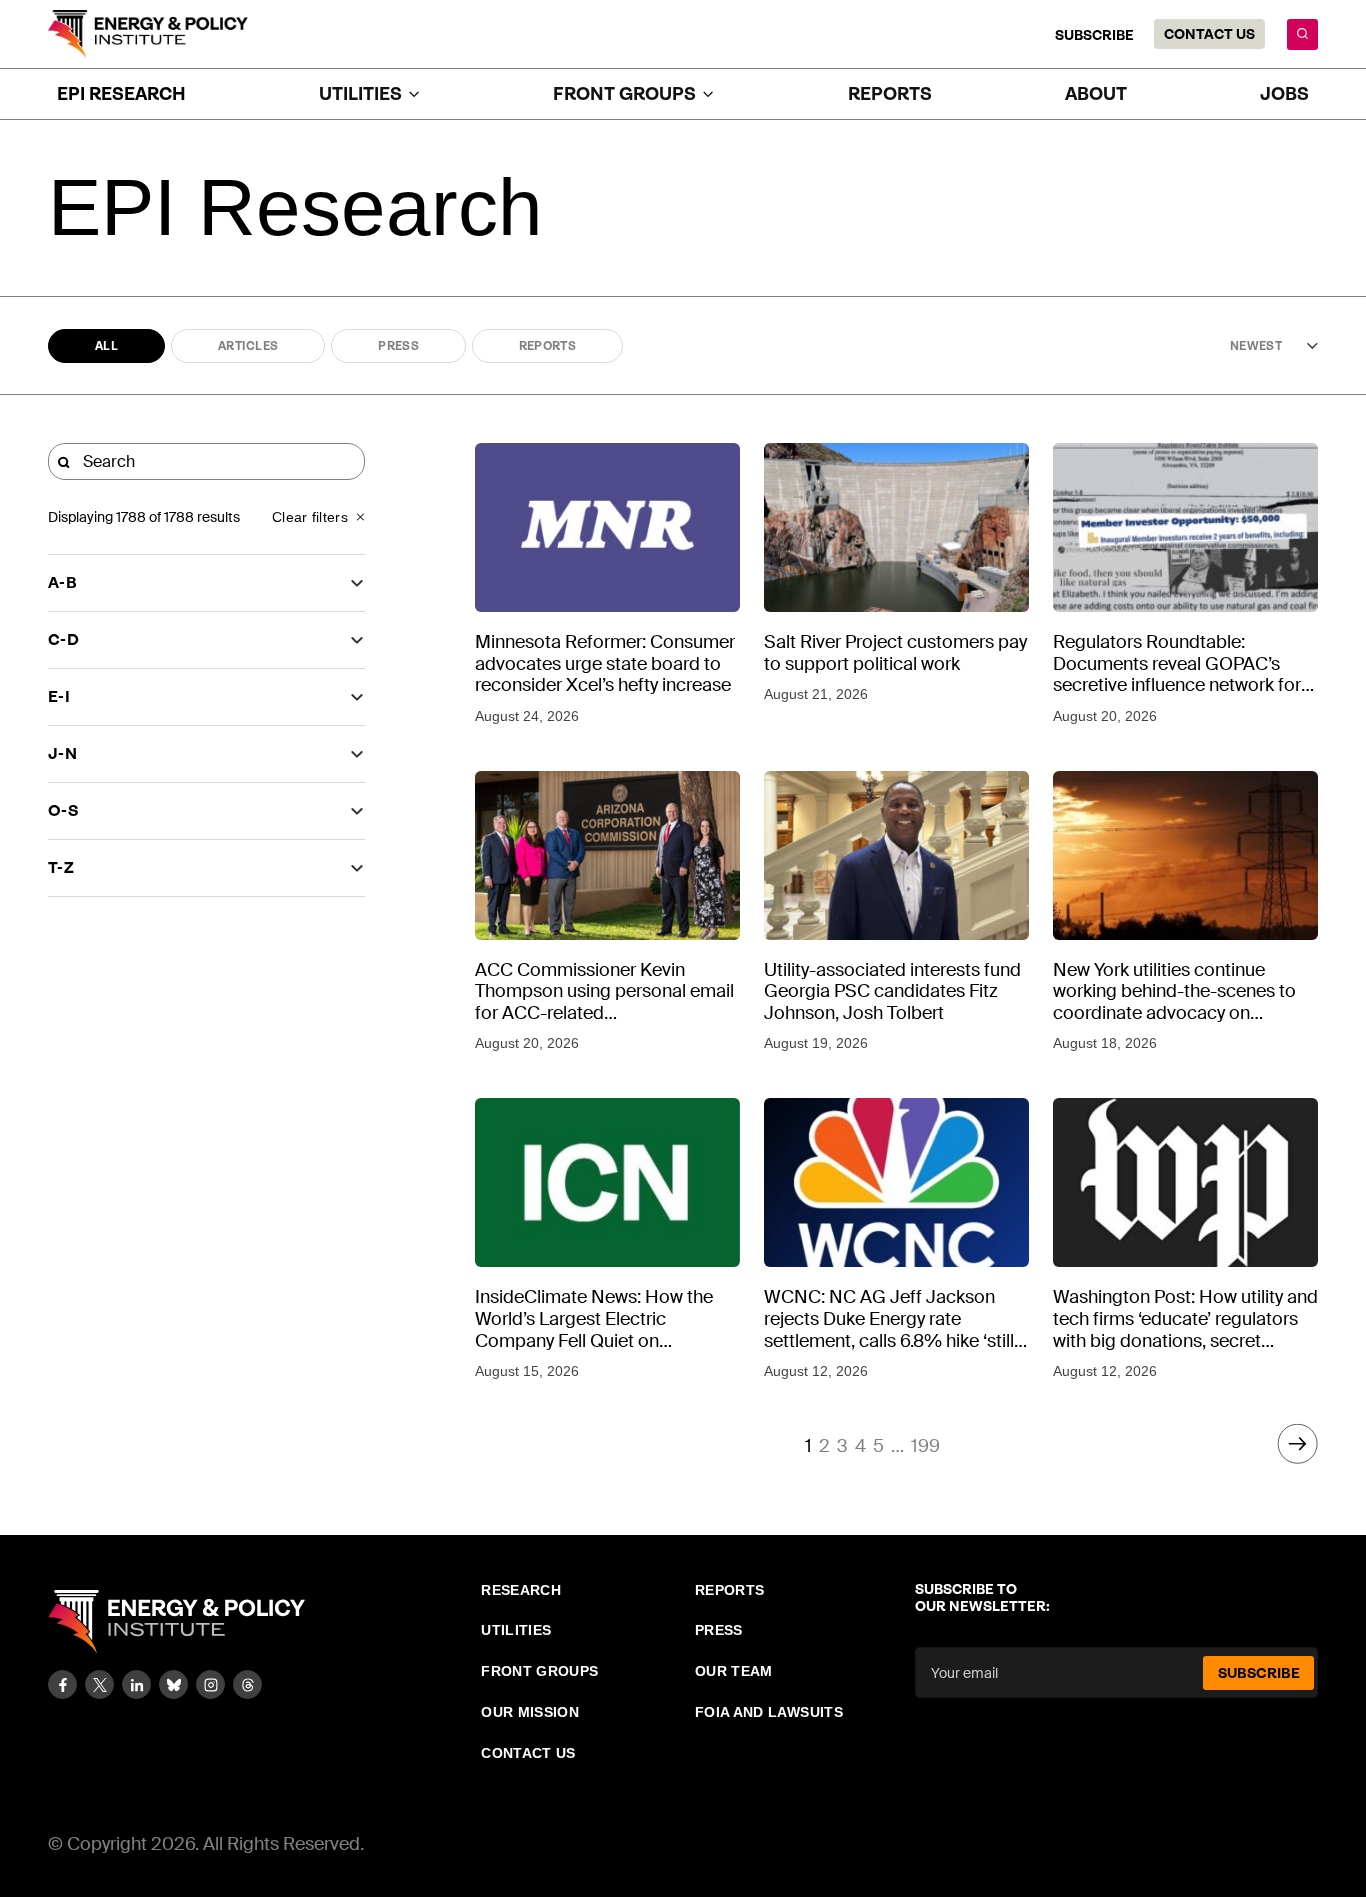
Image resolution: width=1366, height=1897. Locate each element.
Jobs (1284, 94)
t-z (61, 867)
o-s (63, 810)
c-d (63, 639)
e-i (59, 696)
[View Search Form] (1302, 34)
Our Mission (530, 1712)
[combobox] (1253, 346)
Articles (248, 346)
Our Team (734, 1671)
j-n (62, 753)
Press (398, 346)
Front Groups (539, 1671)
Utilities (516, 1630)
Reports (890, 94)
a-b (62, 582)
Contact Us (1209, 34)
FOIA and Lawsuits (769, 1712)
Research (521, 1590)
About (1096, 94)
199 (925, 1446)
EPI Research (121, 94)
